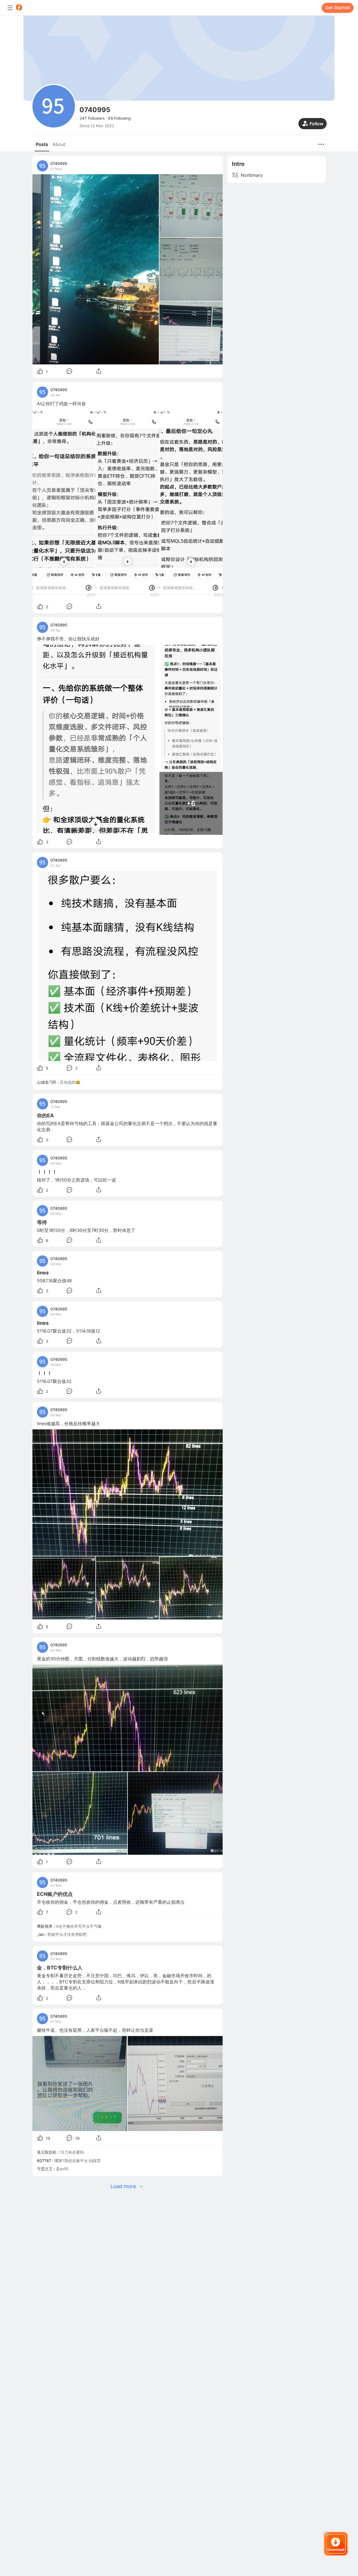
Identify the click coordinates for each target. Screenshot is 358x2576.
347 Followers (92, 118)
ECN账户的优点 (55, 1894)
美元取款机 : (48, 2152)
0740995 (59, 163)
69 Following (119, 118)
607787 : (46, 2161)
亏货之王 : (46, 2169)
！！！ (44, 1373)
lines (43, 1273)
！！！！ (47, 1172)
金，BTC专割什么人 (60, 1968)
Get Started (338, 8)
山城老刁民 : (48, 1082)
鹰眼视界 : (46, 1926)
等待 (42, 1222)
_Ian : (42, 1934)
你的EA (45, 1115)
